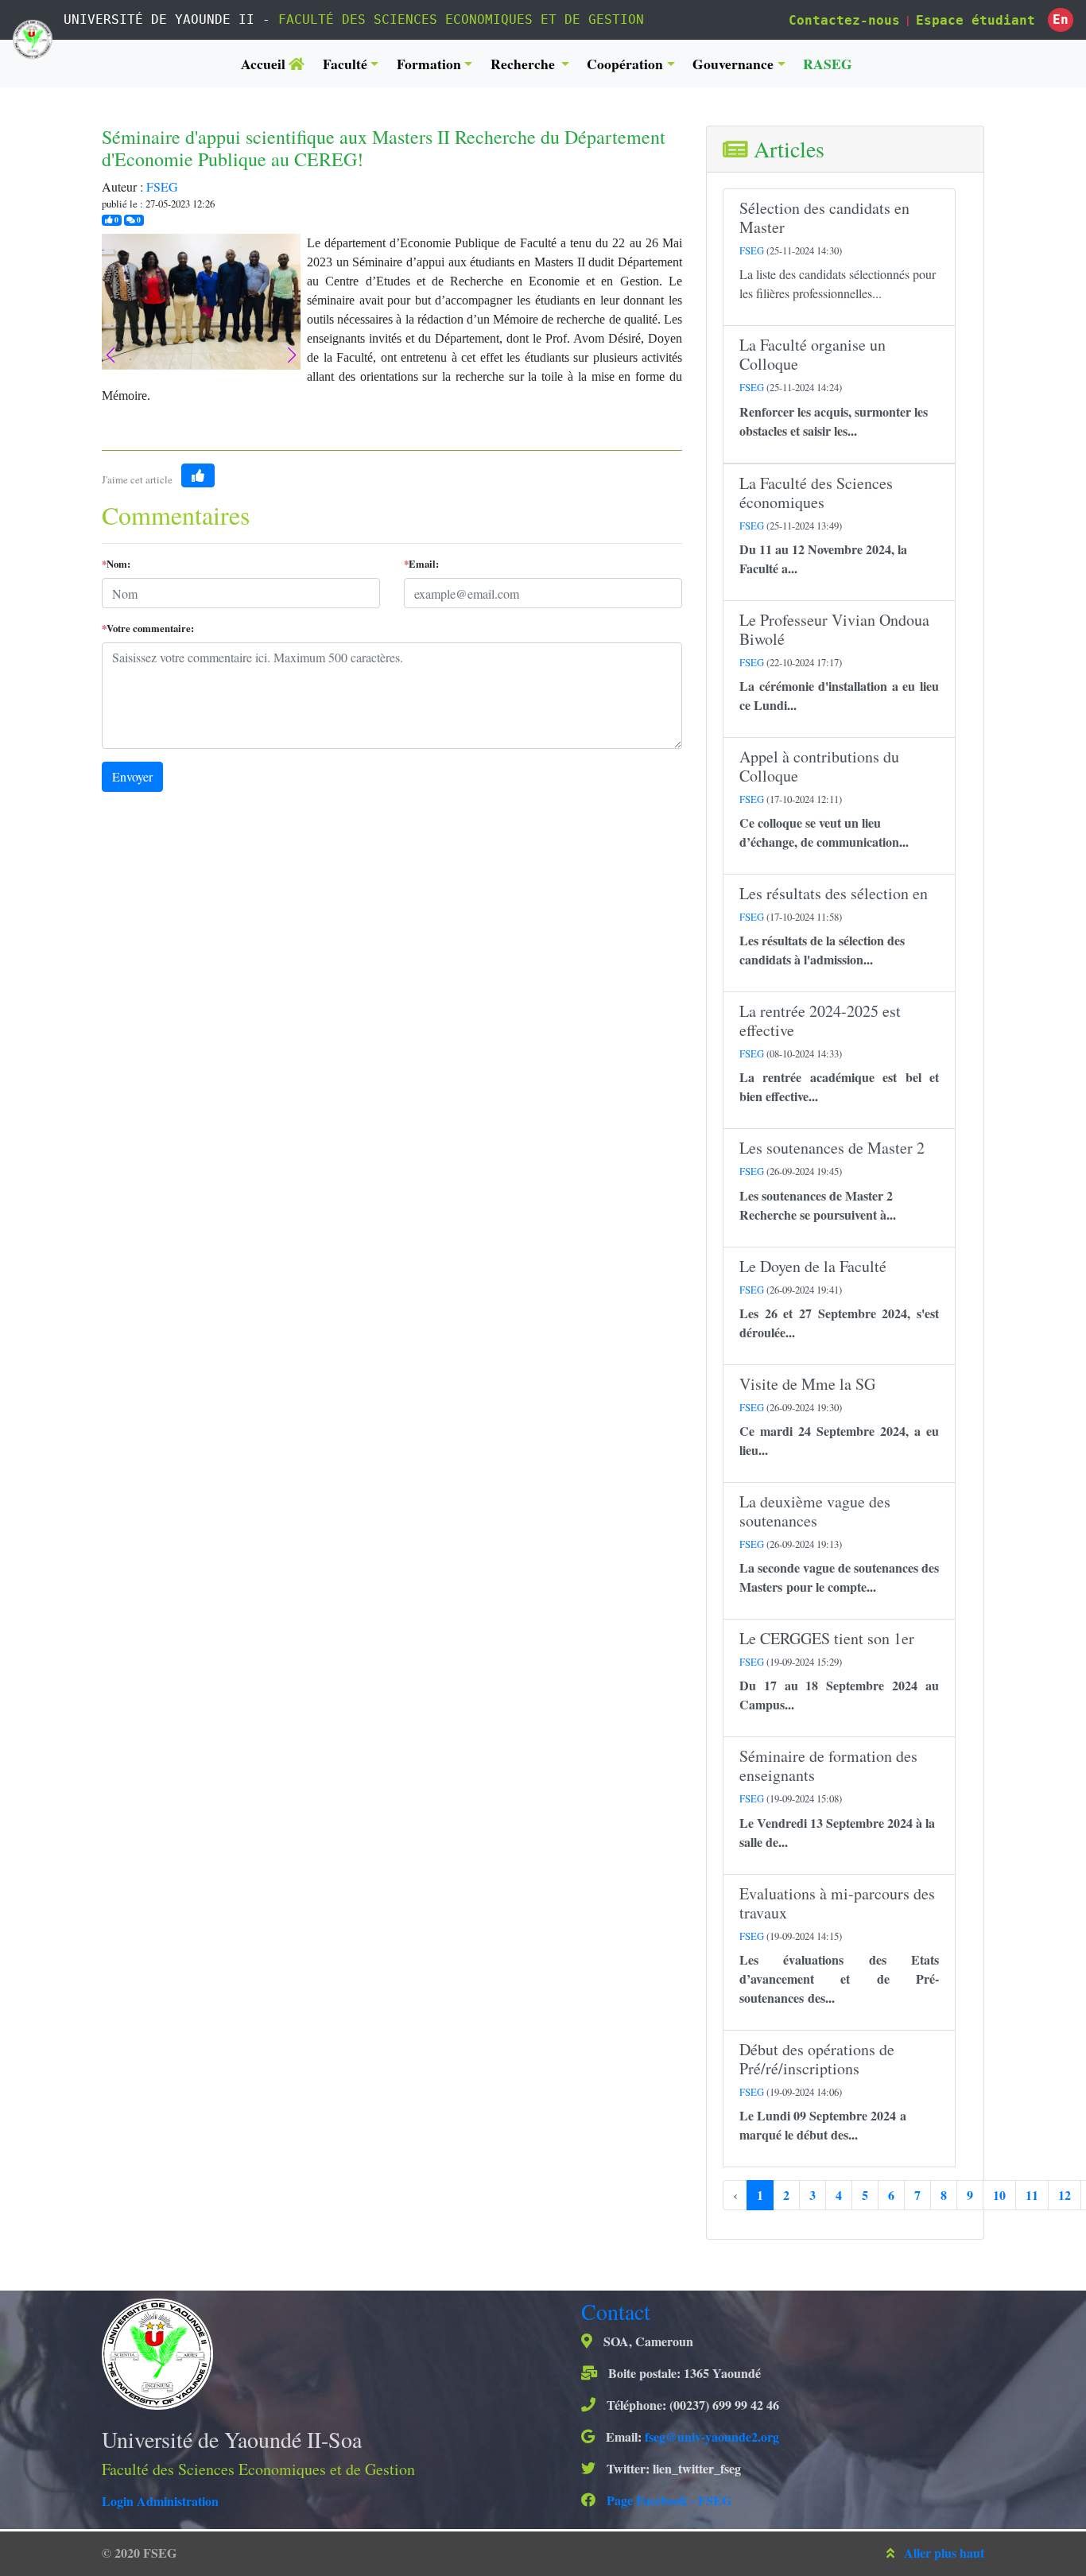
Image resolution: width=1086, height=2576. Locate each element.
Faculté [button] (345, 64)
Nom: (116, 564)
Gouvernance (733, 64)
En (1061, 19)
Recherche (524, 64)
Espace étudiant (975, 20)
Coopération (625, 64)
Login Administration (160, 2501)
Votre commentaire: (148, 628)
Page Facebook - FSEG (667, 2500)
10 (999, 2195)
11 (1032, 2195)
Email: (421, 564)
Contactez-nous (844, 20)
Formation (429, 64)
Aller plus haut (944, 2553)
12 (1065, 2195)
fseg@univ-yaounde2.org (712, 2436)
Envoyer (132, 776)
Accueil (265, 64)
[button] (292, 355)
